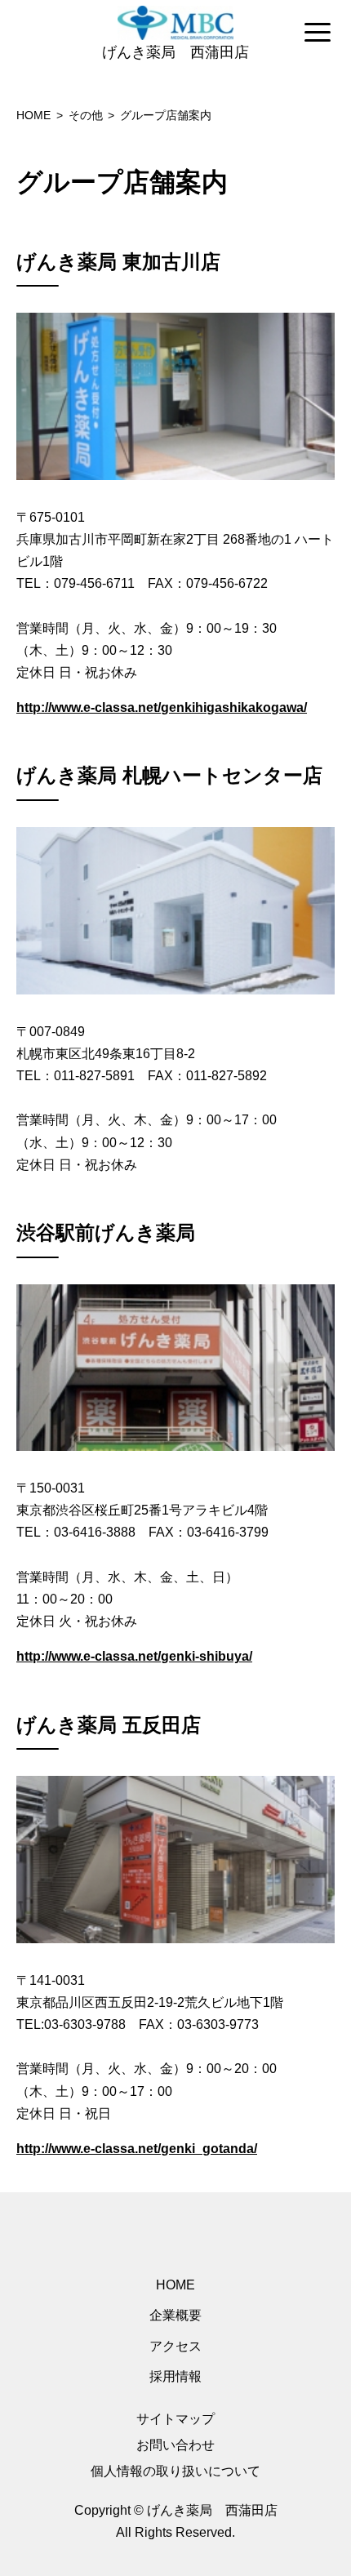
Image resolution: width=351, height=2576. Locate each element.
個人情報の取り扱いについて (175, 2471)
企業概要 (175, 2315)
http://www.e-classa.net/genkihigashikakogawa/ (162, 707)
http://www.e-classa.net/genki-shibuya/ (134, 1656)
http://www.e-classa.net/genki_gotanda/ (137, 2149)
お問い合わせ (175, 2445)
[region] (175, 33)
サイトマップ (175, 2419)
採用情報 (175, 2376)
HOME (175, 2285)
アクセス (175, 2346)
